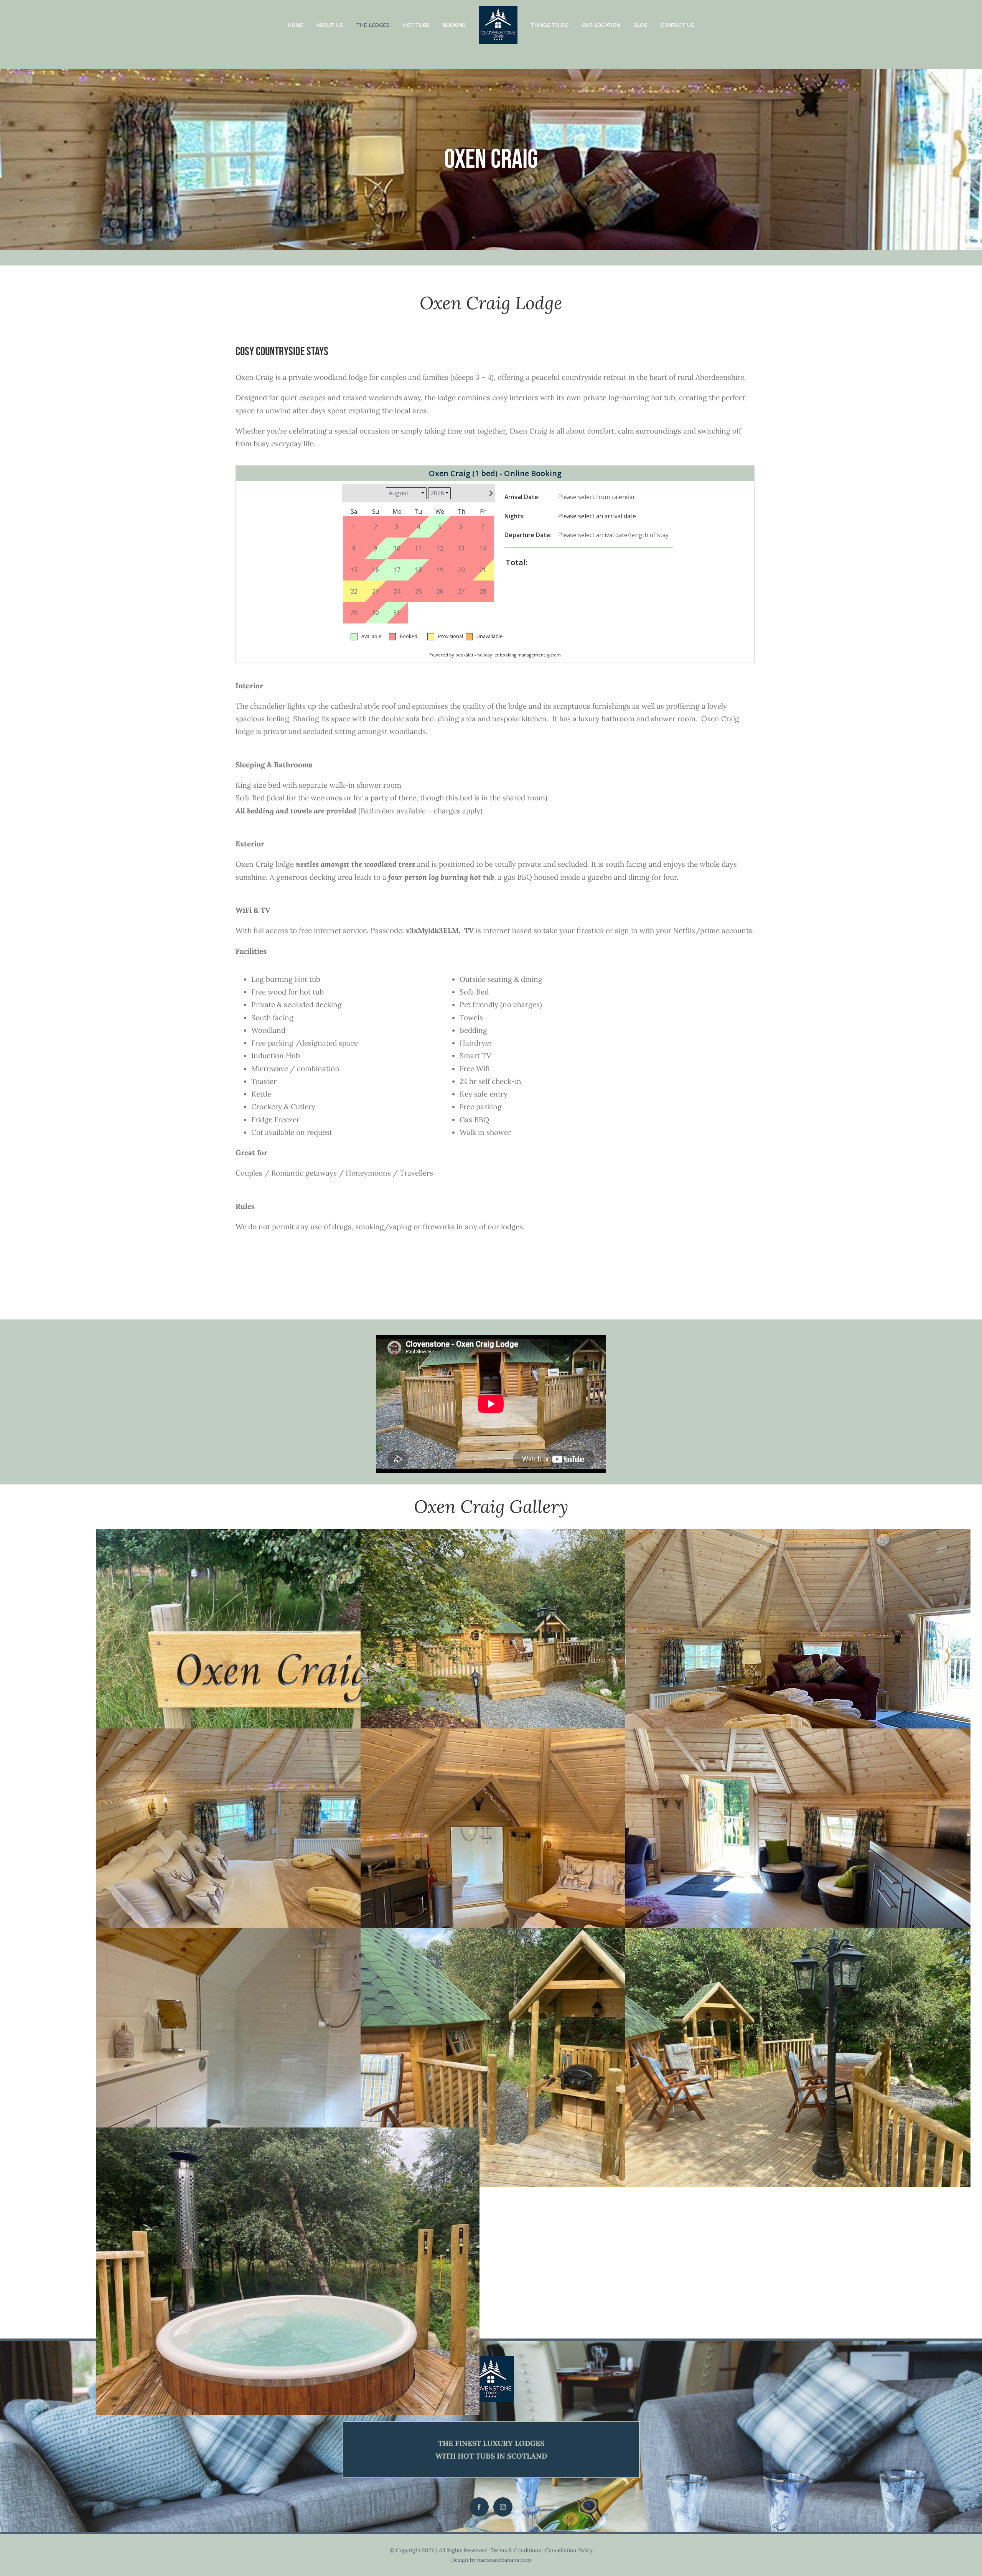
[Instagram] (503, 2507)
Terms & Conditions (516, 2550)
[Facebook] (479, 2507)
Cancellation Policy (569, 2550)
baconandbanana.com (504, 2560)
